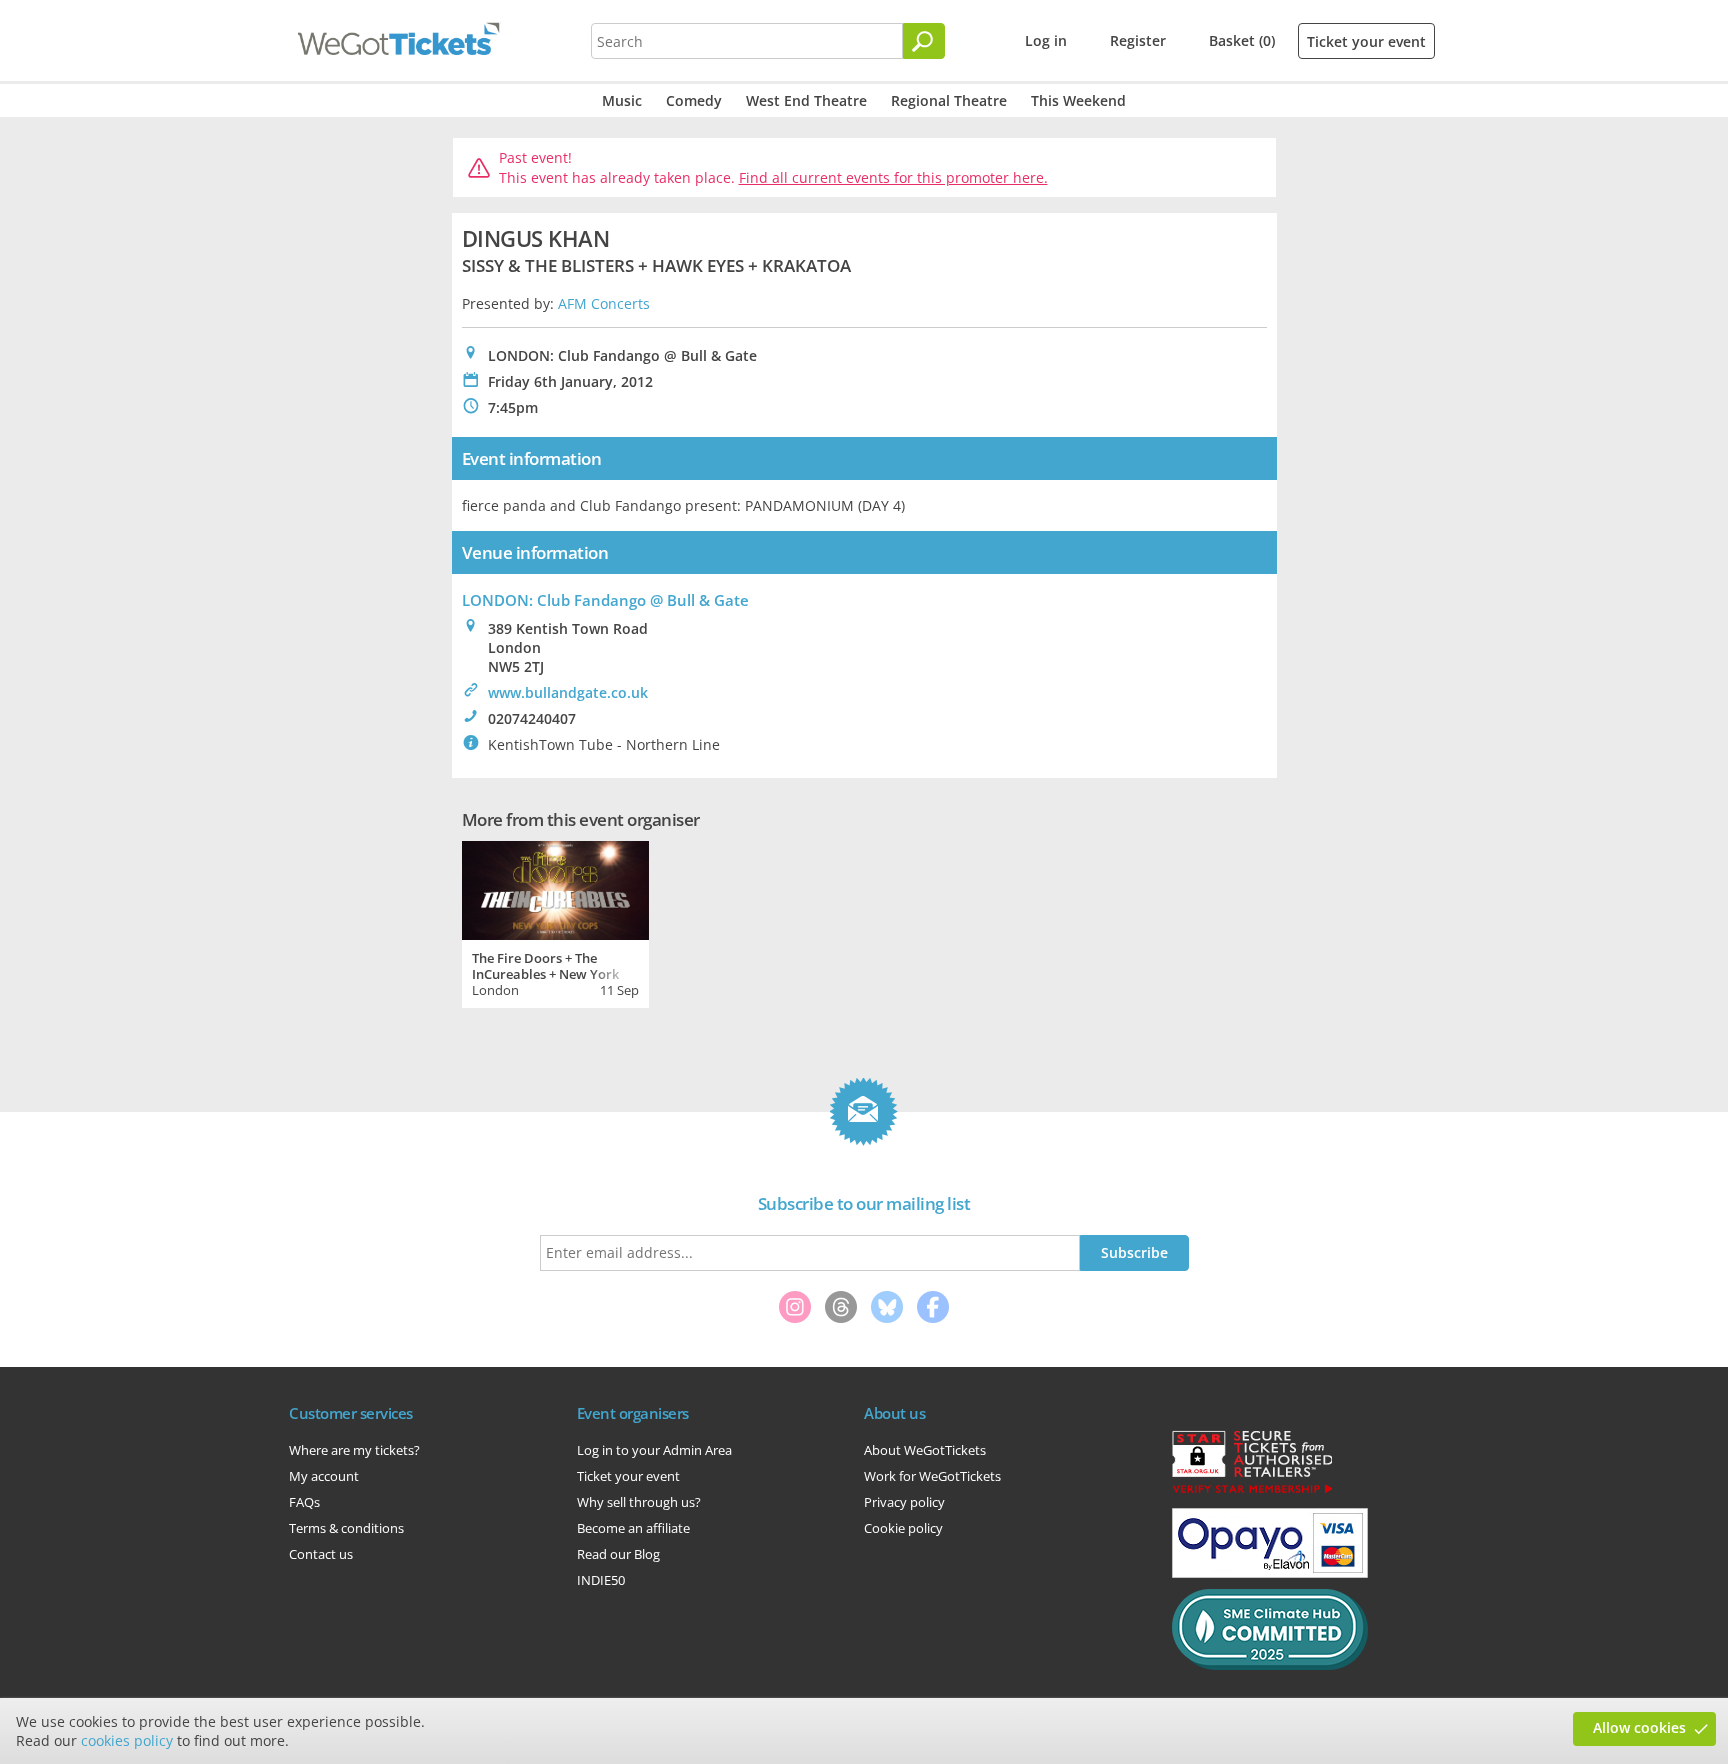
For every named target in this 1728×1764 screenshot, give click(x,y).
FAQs (304, 1502)
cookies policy (127, 1740)
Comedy (694, 100)
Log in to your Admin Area (654, 1450)
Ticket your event (1366, 41)
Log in (1046, 40)
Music (622, 100)
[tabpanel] (555, 922)
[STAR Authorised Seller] (1252, 1492)
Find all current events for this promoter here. (893, 177)
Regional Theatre (949, 100)
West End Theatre (806, 100)
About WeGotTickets (925, 1450)
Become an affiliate (633, 1528)
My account (324, 1476)
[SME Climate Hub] (1270, 1665)
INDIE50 (601, 1580)
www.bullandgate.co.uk (568, 692)
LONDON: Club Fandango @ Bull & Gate (605, 600)
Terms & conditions (346, 1528)
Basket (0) (1242, 40)
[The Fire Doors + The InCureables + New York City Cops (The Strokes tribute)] (555, 888)
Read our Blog (618, 1554)
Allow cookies (1639, 1727)
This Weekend (1078, 100)
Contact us (321, 1554)
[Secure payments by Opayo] (1270, 1573)
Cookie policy (903, 1528)
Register (1138, 40)
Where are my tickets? (354, 1450)
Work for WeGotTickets (932, 1476)
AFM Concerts (604, 303)
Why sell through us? (639, 1502)
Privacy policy (904, 1502)
